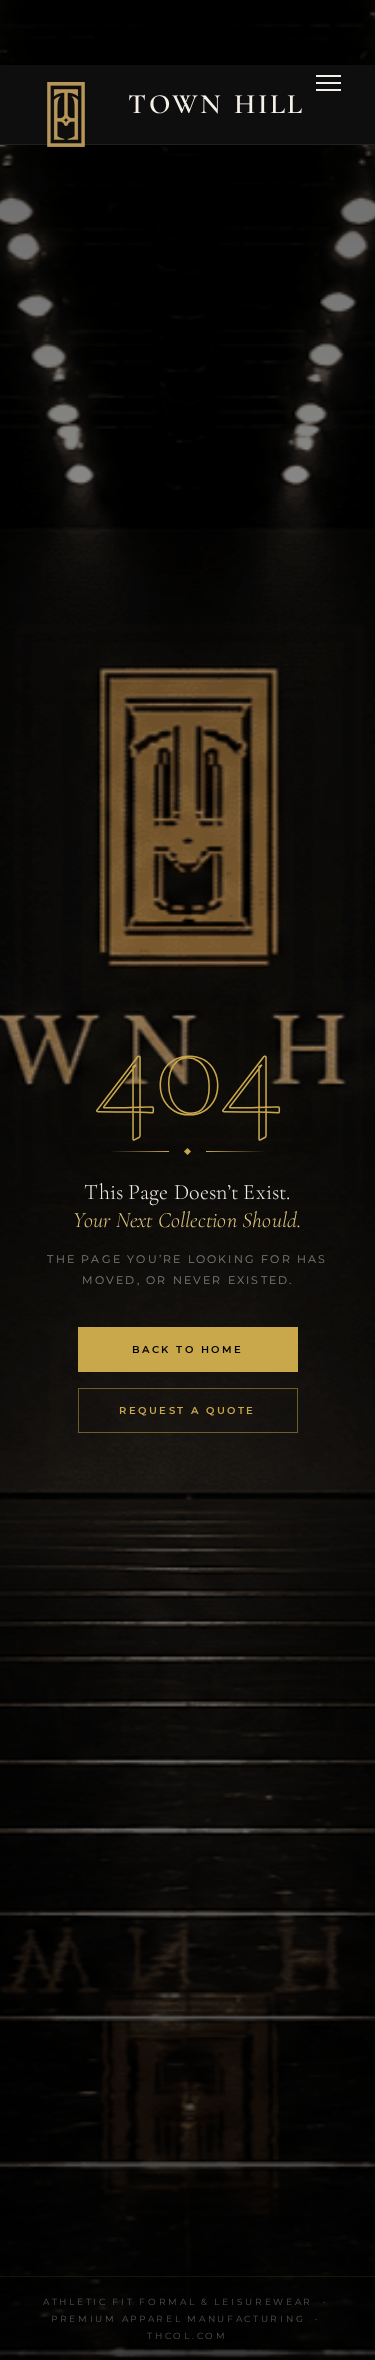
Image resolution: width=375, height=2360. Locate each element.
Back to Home (188, 1349)
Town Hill (216, 104)
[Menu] (328, 104)
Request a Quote (187, 1410)
